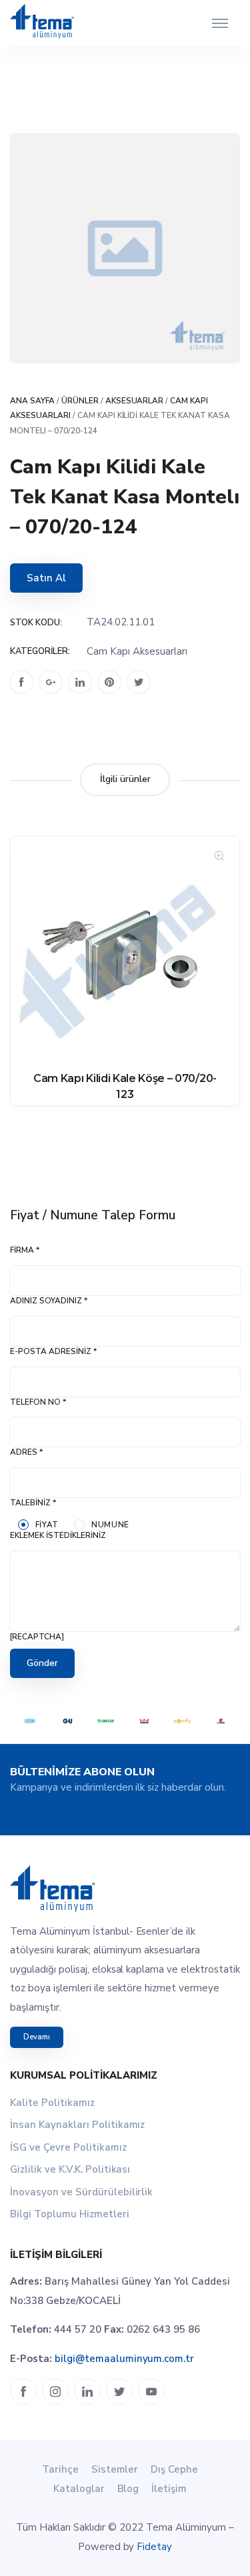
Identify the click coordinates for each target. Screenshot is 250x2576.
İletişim (169, 2489)
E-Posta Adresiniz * (53, 1351)
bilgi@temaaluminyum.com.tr (124, 2359)
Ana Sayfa (32, 401)
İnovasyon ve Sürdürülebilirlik (81, 2192)
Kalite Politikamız (52, 2103)
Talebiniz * (33, 1503)
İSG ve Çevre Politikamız (68, 2147)
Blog (128, 2489)
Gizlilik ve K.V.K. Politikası (70, 2169)
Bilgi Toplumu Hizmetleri (70, 2214)
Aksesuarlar (135, 401)
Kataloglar (79, 2489)
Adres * (26, 1452)
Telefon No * (38, 1402)
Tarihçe (60, 2469)
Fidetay (154, 2547)
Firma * (25, 1250)
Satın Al (46, 578)
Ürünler (80, 401)
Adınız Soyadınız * (49, 1301)
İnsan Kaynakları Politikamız (77, 2125)
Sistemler (115, 2469)
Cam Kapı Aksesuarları (137, 651)
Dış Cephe (174, 2469)
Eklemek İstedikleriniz (58, 1535)
